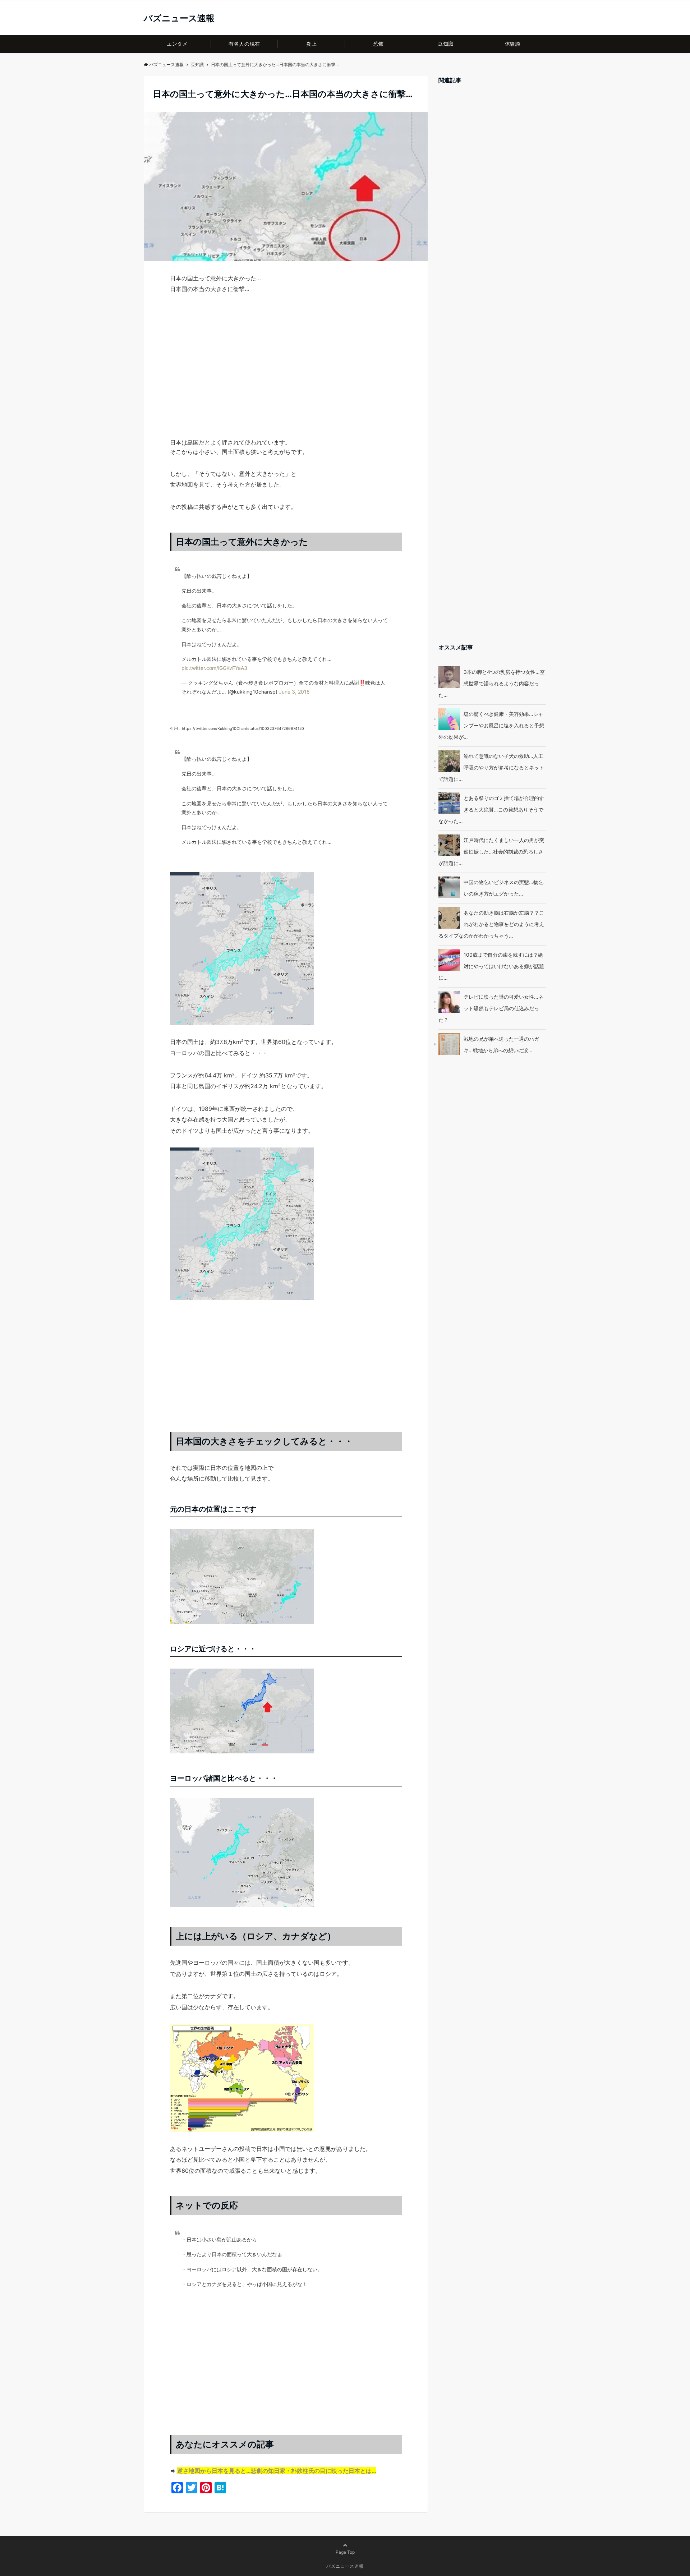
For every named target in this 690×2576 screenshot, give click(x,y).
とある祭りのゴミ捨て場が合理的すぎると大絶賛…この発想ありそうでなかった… (491, 809)
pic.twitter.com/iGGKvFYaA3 (214, 668)
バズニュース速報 (179, 18)
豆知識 (446, 44)
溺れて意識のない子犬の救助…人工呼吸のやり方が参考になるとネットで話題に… (491, 767)
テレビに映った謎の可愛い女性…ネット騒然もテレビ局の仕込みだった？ (491, 1008)
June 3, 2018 (294, 692)
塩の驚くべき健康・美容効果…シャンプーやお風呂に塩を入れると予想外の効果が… (491, 725)
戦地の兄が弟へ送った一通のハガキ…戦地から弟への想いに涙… (501, 1045)
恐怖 (379, 44)
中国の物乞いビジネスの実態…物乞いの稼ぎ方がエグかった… (503, 888)
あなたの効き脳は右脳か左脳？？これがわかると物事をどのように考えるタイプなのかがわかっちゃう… (491, 924)
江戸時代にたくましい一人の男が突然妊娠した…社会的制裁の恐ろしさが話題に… (491, 852)
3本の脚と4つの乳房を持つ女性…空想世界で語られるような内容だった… (492, 683)
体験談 (513, 44)
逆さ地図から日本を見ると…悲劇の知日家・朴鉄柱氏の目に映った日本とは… (277, 2471)
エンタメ (177, 44)
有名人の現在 (244, 44)
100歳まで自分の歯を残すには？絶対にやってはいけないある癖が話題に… (491, 966)
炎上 (311, 44)
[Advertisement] (286, 379)
